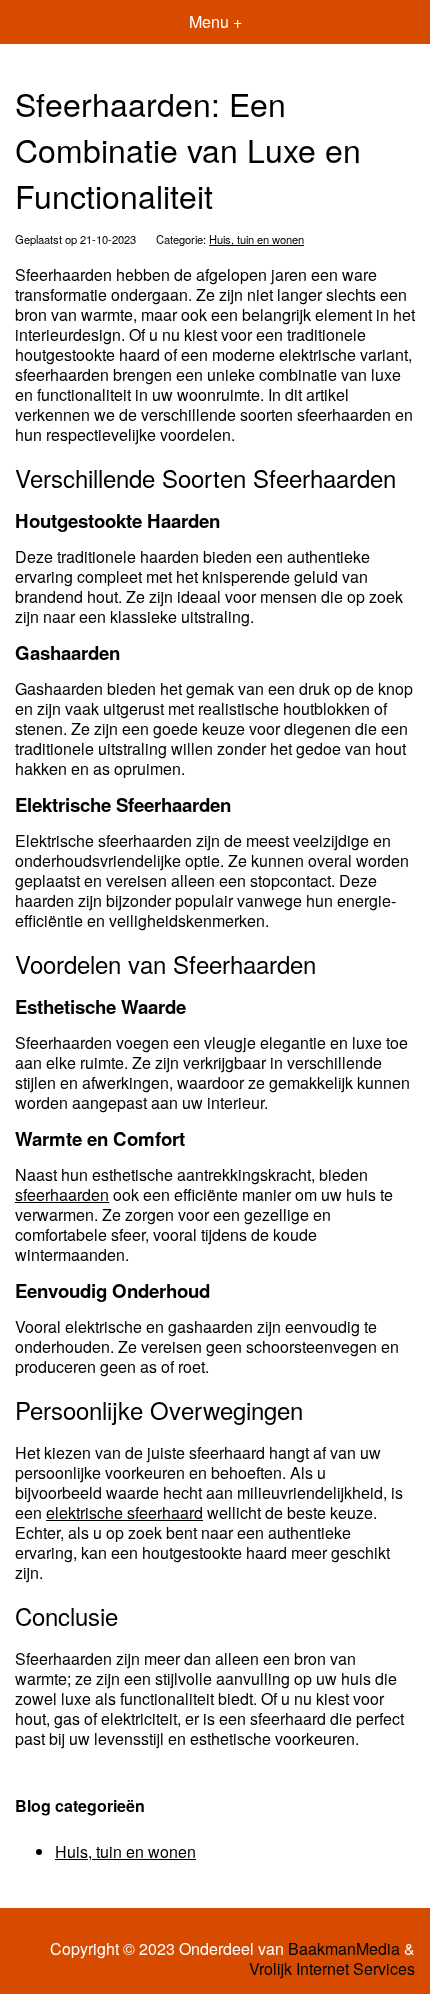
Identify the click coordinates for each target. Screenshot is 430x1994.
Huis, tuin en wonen (256, 239)
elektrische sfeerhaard (124, 1512)
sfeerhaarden (62, 1194)
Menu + (215, 21)
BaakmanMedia (344, 1949)
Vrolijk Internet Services (332, 1969)
